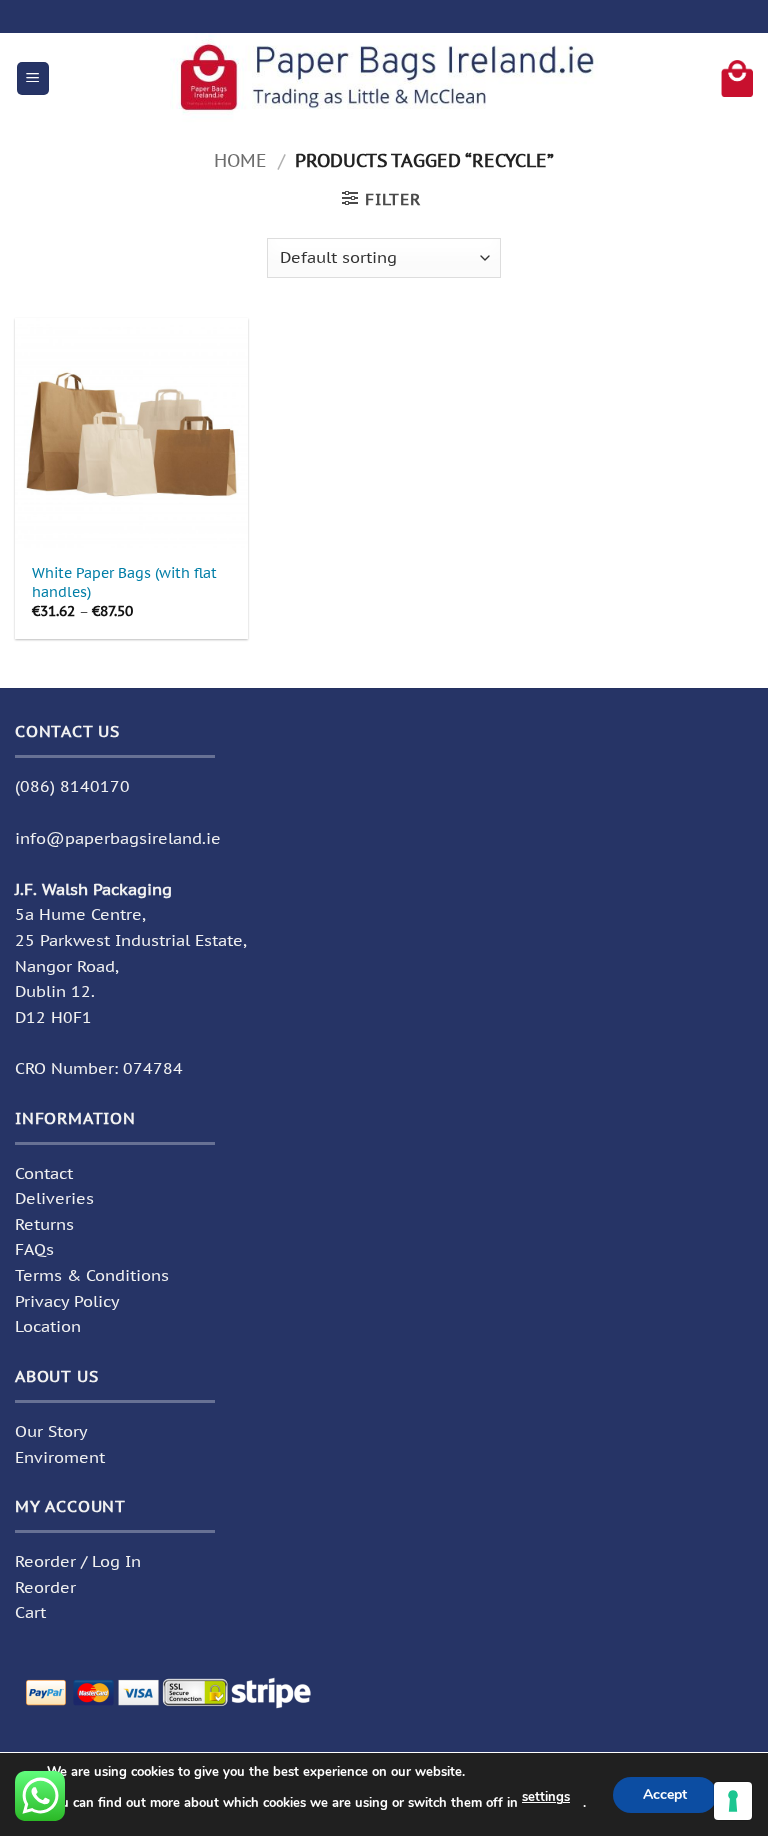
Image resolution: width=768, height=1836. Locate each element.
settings (546, 1797)
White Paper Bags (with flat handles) (124, 582)
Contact (44, 1173)
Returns (44, 1224)
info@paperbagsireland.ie (118, 838)
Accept (665, 1793)
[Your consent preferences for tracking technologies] (733, 1801)
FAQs (34, 1249)
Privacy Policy (67, 1301)
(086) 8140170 (72, 786)
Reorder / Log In (78, 1561)
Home (240, 160)
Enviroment (60, 1457)
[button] (33, 78)
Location (48, 1326)
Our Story (51, 1431)
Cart (30, 1612)
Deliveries (54, 1198)
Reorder (45, 1587)
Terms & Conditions (92, 1275)
